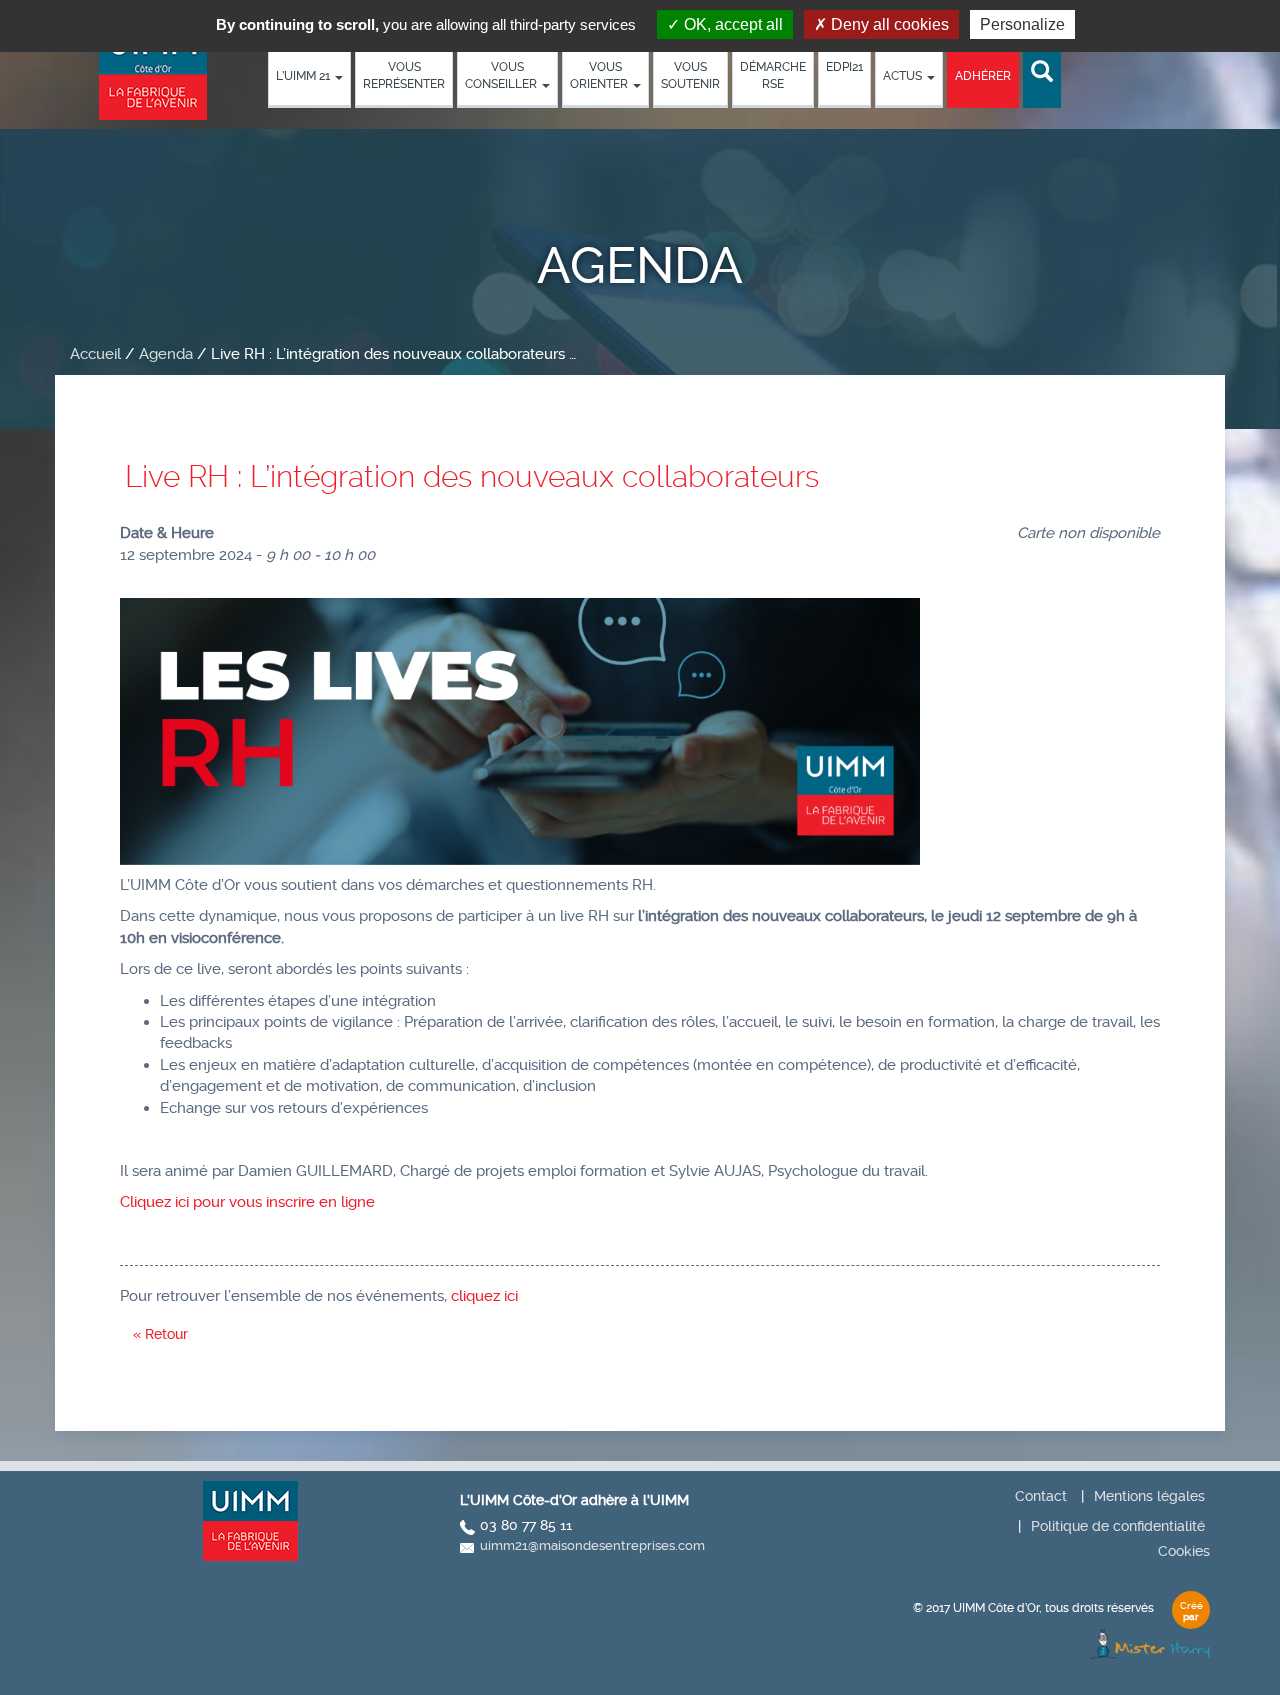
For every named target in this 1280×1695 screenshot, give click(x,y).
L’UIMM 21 (304, 76)
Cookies (1184, 1551)
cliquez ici (484, 1296)
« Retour (160, 1334)
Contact (1041, 1496)
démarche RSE (773, 75)
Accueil (95, 354)
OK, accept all (731, 24)
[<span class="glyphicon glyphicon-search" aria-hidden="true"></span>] (1042, 72)
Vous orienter (600, 75)
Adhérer (983, 76)
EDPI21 (844, 67)
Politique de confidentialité (1118, 1526)
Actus (904, 76)
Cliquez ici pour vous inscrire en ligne (247, 1202)
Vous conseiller (502, 75)
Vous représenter (404, 75)
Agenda (166, 354)
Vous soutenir (690, 75)
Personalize (1022, 24)
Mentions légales (1149, 1496)
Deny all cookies (888, 24)
